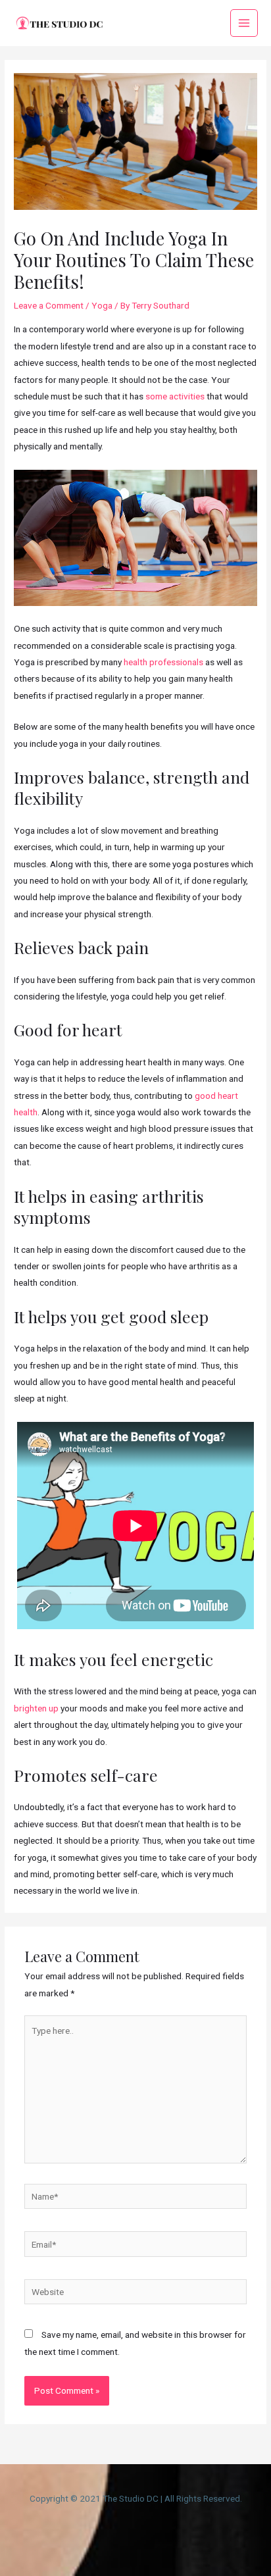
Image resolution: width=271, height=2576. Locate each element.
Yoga (102, 305)
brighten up (36, 1708)
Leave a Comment (49, 305)
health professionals (163, 662)
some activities (175, 396)
